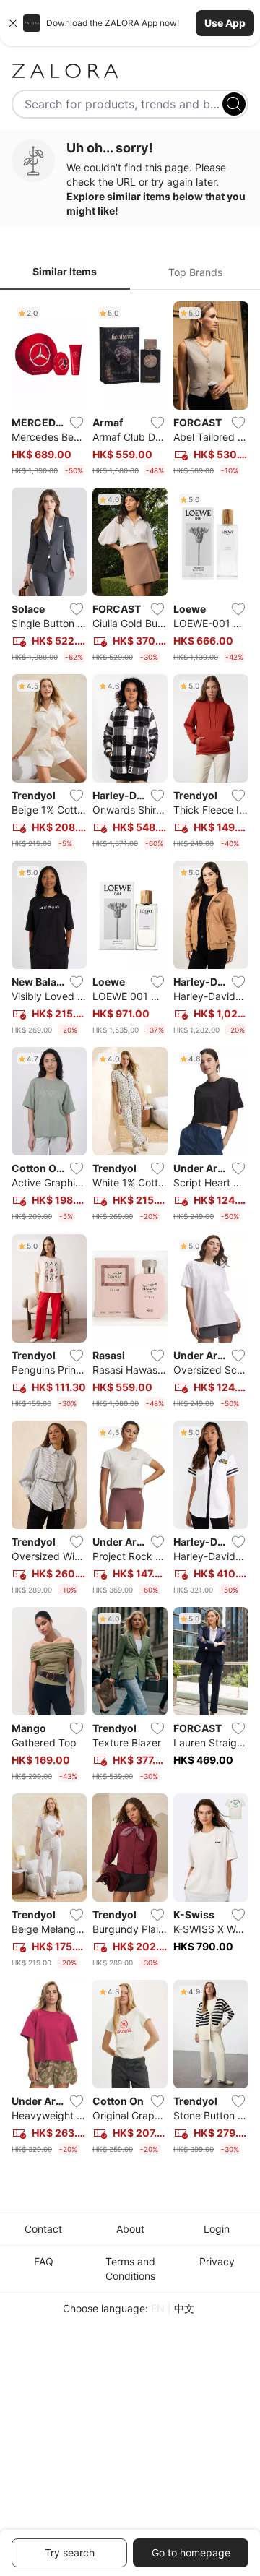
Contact (43, 2229)
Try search (70, 2553)
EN (158, 2308)
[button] (130, 23)
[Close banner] (13, 23)
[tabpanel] (130, 1231)
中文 (184, 2308)
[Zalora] (130, 71)
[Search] (234, 104)
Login (217, 2229)
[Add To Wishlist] (77, 423)
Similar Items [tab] (65, 271)
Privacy (217, 2261)
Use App (225, 23)
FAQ (44, 2261)
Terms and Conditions (130, 2269)
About (130, 2229)
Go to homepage (191, 2553)
